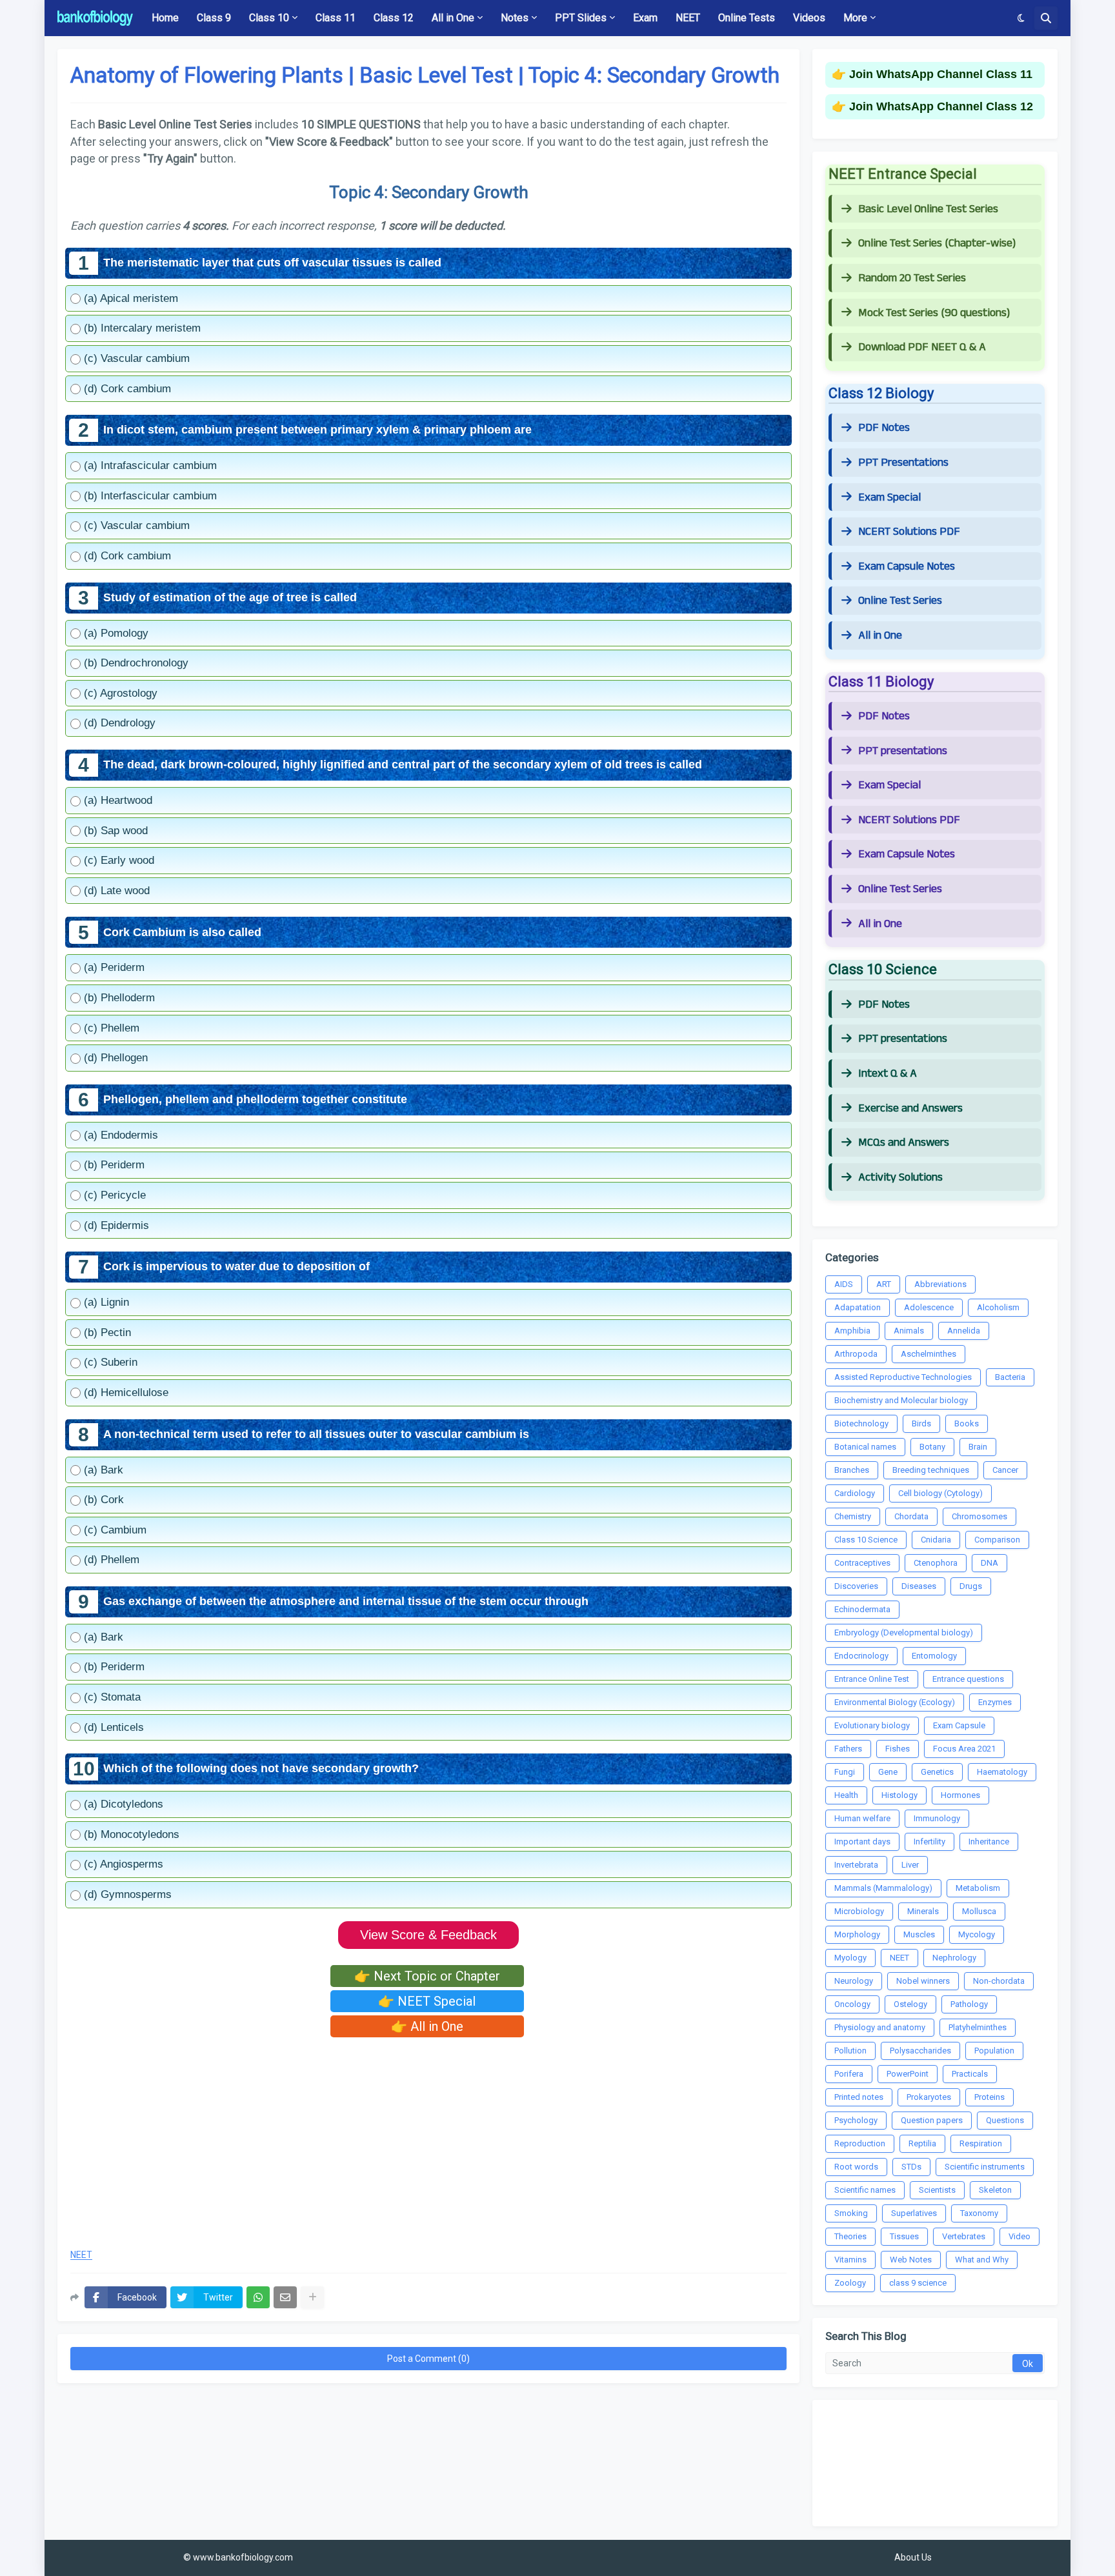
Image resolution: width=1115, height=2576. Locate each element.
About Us (913, 2557)
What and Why (982, 2260)
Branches (852, 1470)
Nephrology (954, 1958)
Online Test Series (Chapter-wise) (937, 243)
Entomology (934, 1656)
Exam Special (889, 497)
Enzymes (995, 1702)
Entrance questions (968, 1679)
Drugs (971, 1586)
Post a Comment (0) (428, 2359)
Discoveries (856, 1586)
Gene (888, 1772)
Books (967, 1423)
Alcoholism (998, 1307)
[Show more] (312, 2297)
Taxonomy (979, 2213)
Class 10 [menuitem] (269, 18)
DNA (989, 1563)
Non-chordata (999, 1981)
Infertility (929, 1842)
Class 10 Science (866, 1540)
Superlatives (914, 2213)
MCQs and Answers (904, 1143)
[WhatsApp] (258, 2297)
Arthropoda (856, 1354)
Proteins (989, 2097)
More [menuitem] (855, 18)
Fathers (848, 1749)
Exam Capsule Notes (907, 566)
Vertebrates (964, 2236)
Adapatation (858, 1307)
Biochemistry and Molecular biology (901, 1400)
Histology (899, 1795)
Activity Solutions (900, 1177)
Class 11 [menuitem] (336, 18)
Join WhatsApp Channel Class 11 (941, 74)
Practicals (970, 2074)
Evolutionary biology (872, 1725)
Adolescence (929, 1307)
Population (994, 2051)
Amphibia (852, 1331)
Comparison (997, 1540)
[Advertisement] (428, 2144)
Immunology (937, 1818)
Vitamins (850, 2260)
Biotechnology (861, 1423)
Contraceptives (862, 1563)
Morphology (857, 1934)
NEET (81, 2255)
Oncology (852, 2004)
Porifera (849, 2074)
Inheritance (989, 1842)
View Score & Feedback (428, 1935)
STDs (911, 2167)
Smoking (851, 2213)
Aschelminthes (929, 1354)
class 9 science (918, 2283)
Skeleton (995, 2190)
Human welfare (862, 1818)
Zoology (850, 2283)
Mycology (977, 1934)
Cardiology (855, 1493)
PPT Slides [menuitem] (581, 18)
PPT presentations (903, 751)
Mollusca (979, 1911)
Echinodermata (862, 1609)
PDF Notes (884, 428)
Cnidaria (936, 1540)
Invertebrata (856, 1865)
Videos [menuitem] (809, 18)
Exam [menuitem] (645, 18)
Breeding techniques (931, 1470)
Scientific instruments (985, 2167)
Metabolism (978, 1888)
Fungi (845, 1772)
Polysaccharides (920, 2051)
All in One (880, 635)
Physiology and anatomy (880, 2027)
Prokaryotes (929, 2097)
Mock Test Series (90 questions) (934, 313)
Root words (856, 2167)
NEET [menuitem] (688, 18)
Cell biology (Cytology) (940, 1493)
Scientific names (865, 2190)
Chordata (911, 1516)
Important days (862, 1842)
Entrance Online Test (872, 1679)
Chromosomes (979, 1516)
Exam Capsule (959, 1725)
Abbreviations (940, 1284)
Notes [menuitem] (515, 18)
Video (1020, 2236)
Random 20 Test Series (912, 278)
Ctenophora (936, 1563)
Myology (850, 1958)
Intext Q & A (888, 1073)
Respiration (981, 2143)
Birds (921, 1423)
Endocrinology (861, 1656)
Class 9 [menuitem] (214, 18)
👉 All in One (427, 2026)
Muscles (919, 1934)
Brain (978, 1447)
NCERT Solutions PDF (909, 532)
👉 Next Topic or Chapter (427, 1976)
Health (846, 1795)
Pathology (969, 2004)
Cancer (1005, 1470)
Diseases (919, 1586)
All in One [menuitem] (453, 18)
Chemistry (853, 1516)
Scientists (937, 2190)
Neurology (854, 1981)
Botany (932, 1447)
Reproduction (860, 2143)
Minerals (923, 1911)
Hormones (960, 1795)
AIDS (844, 1284)
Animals (909, 1331)
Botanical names (865, 1447)
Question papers (932, 2120)
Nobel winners (923, 1981)
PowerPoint (908, 2074)
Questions (1005, 2120)
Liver (910, 1865)
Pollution (850, 2051)
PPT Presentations (903, 463)
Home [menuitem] (165, 18)
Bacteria (1010, 1377)
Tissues (904, 2236)
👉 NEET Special (427, 2001)
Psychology (856, 2120)
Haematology (1002, 1772)
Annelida (964, 1331)
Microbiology (859, 1911)
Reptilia (922, 2143)
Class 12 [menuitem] (394, 18)
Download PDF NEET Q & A (922, 347)
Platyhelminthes (978, 2027)
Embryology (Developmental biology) (904, 1632)
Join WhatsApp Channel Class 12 (941, 106)
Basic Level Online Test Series (928, 209)
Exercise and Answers (910, 1108)
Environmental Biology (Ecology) (895, 1702)
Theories (850, 2236)
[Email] (285, 2297)
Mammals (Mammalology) (883, 1888)
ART (884, 1284)
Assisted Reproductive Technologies (903, 1377)
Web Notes (911, 2260)
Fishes (898, 1749)
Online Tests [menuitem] (747, 18)
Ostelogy (910, 2004)
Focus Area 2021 (964, 1749)
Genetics (937, 1772)
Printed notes (859, 2097)
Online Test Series (900, 601)
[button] (1021, 18)
